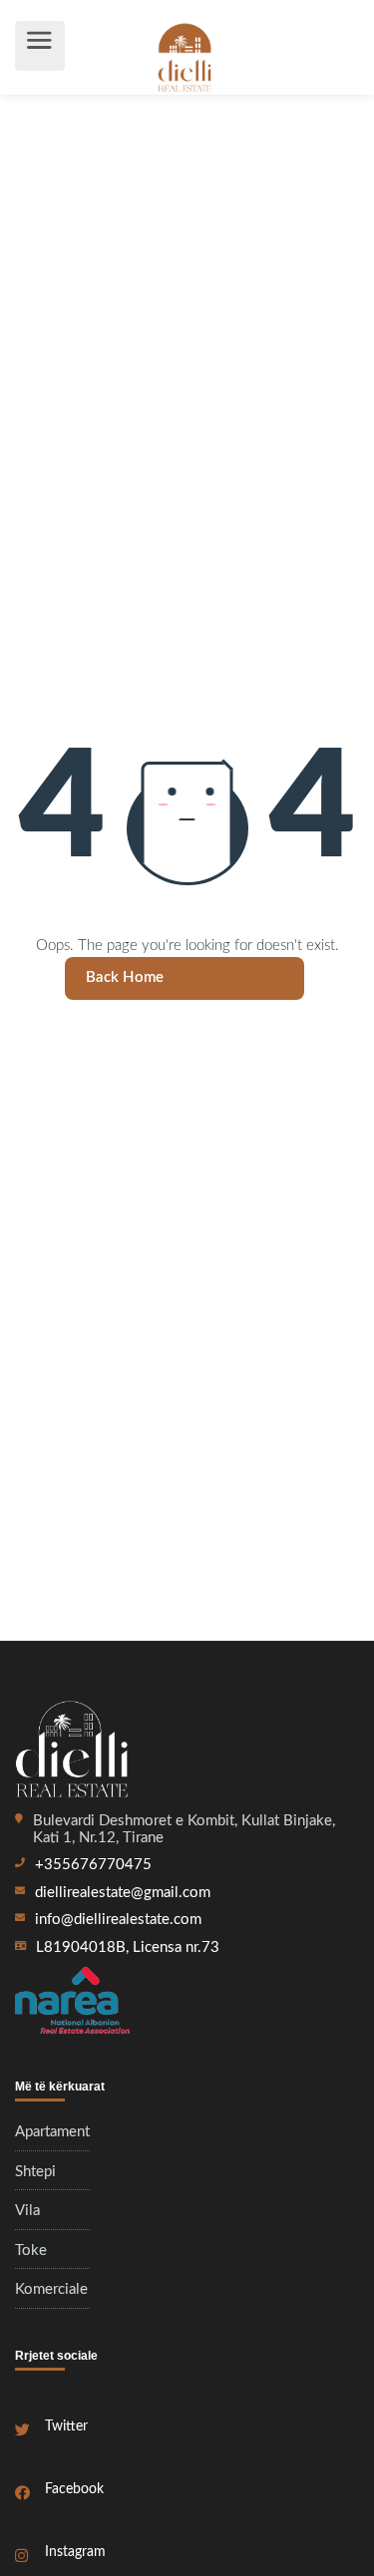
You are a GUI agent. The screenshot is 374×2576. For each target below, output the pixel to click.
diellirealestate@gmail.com (123, 1893)
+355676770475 (93, 1865)
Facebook (74, 2489)
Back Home (125, 977)
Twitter (66, 2426)
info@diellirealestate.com (118, 1920)
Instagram (75, 2552)
